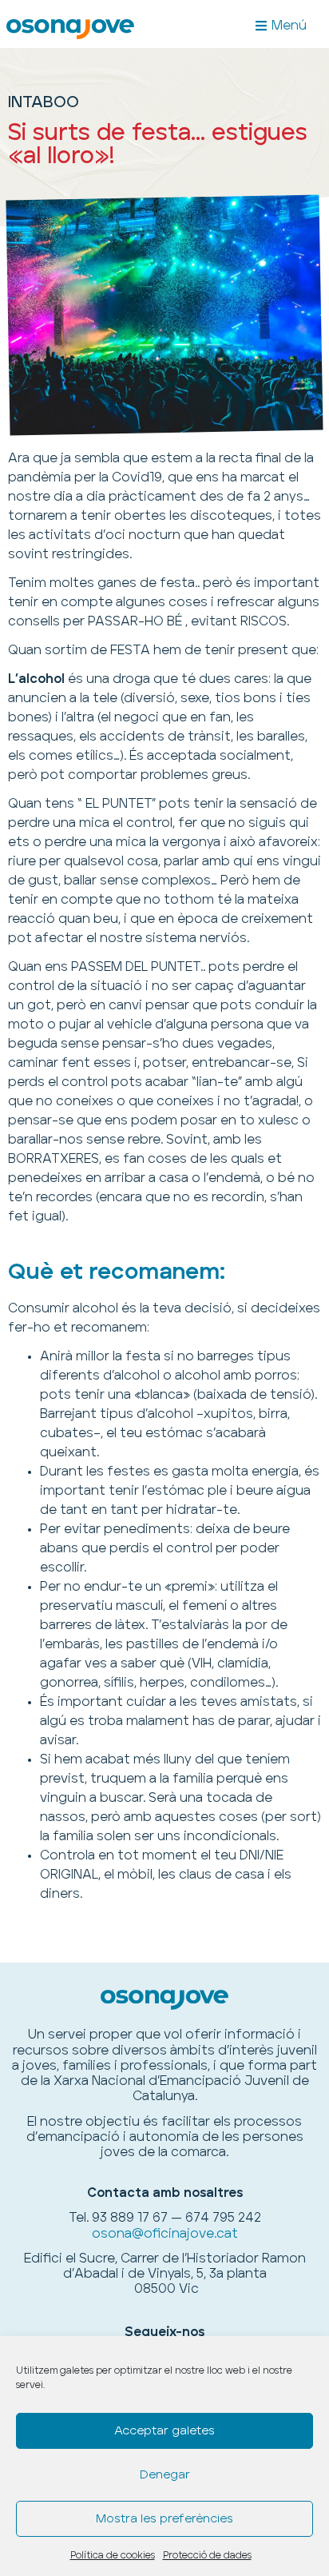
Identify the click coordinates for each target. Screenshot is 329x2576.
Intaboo (44, 102)
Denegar (165, 2475)
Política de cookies (113, 2556)
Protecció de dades (207, 2556)
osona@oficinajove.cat (165, 2234)
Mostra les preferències (164, 2519)
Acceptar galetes (164, 2431)
